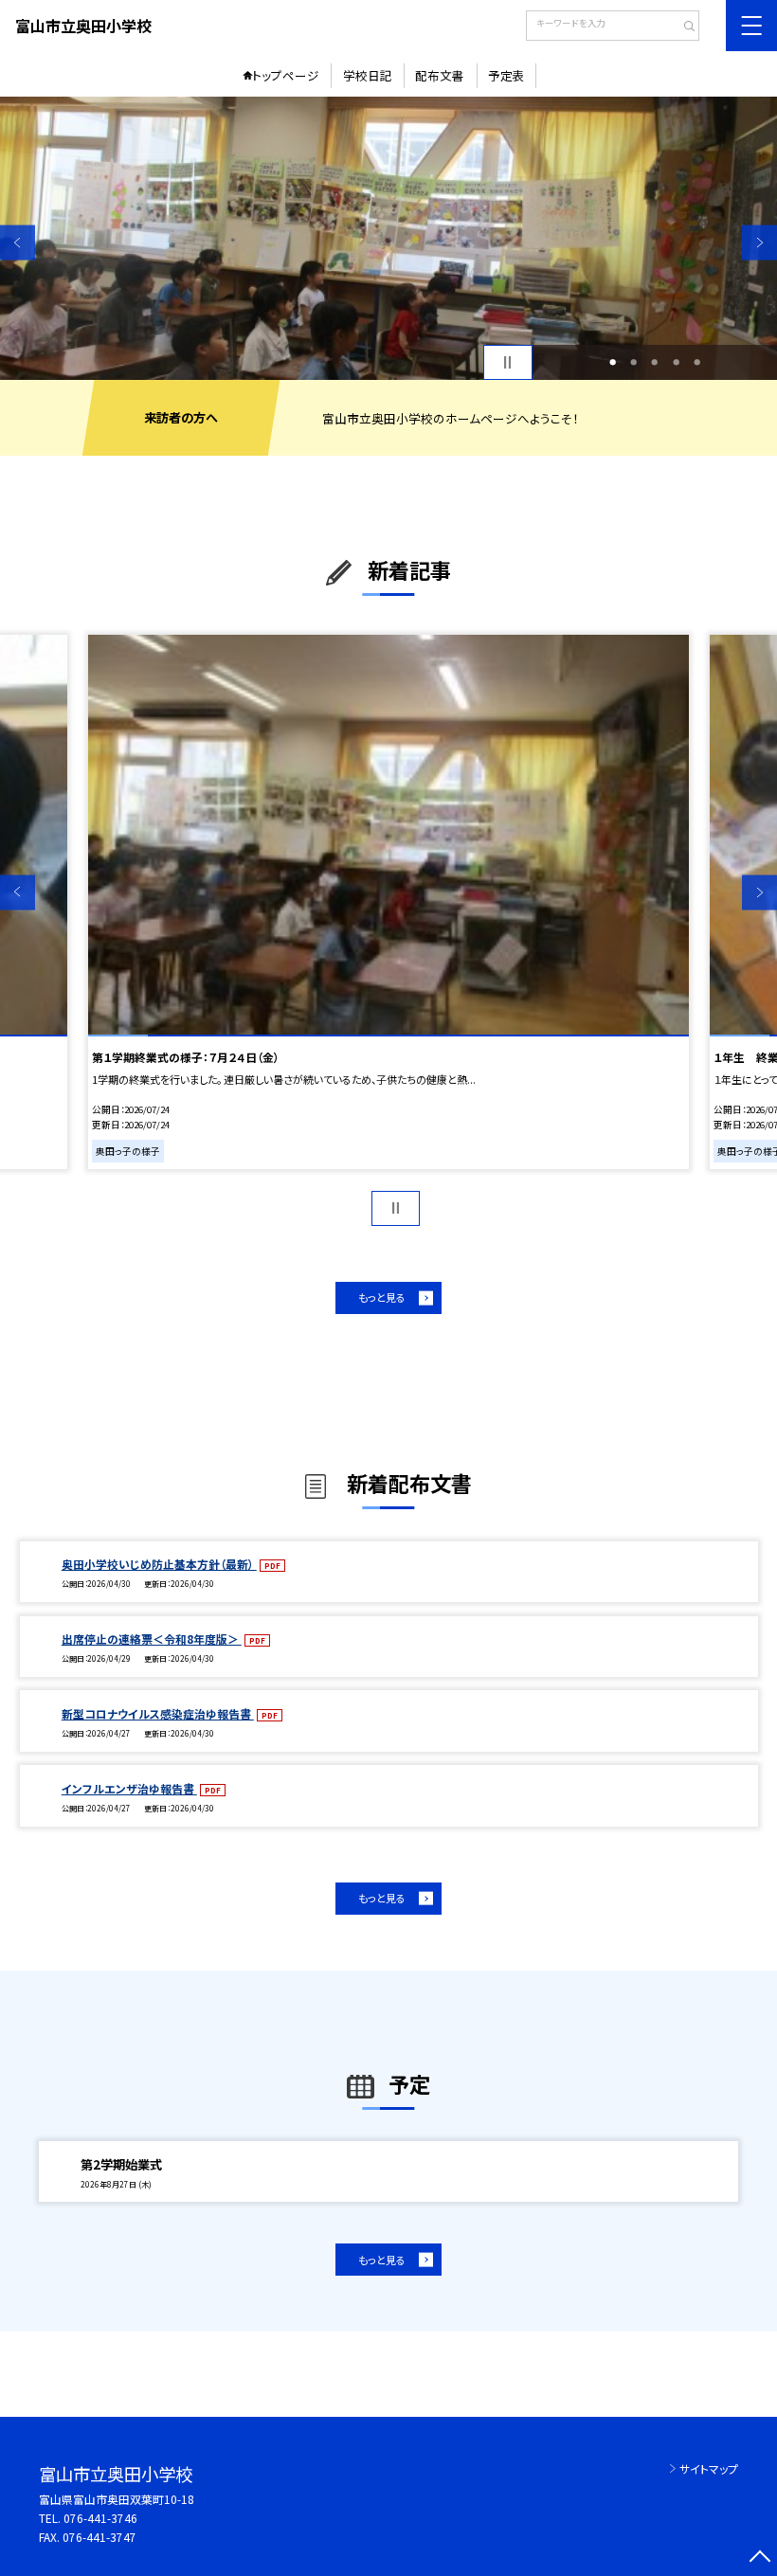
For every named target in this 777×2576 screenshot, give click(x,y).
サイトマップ (709, 2468)
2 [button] (633, 362)
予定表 (506, 75)
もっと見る (382, 1297)
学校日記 (368, 75)
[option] (388, 238)
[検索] (683, 27)
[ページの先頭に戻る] (759, 2558)
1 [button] (613, 362)
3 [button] (654, 362)
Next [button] (759, 243)
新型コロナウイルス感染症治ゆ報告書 (158, 1713)
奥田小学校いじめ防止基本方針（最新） (159, 1564)
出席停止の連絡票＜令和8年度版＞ (152, 1639)
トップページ (286, 75)
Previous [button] (18, 243)
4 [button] (676, 362)
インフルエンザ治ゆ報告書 (129, 1788)
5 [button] (697, 362)
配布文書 (440, 75)
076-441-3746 (100, 2518)
